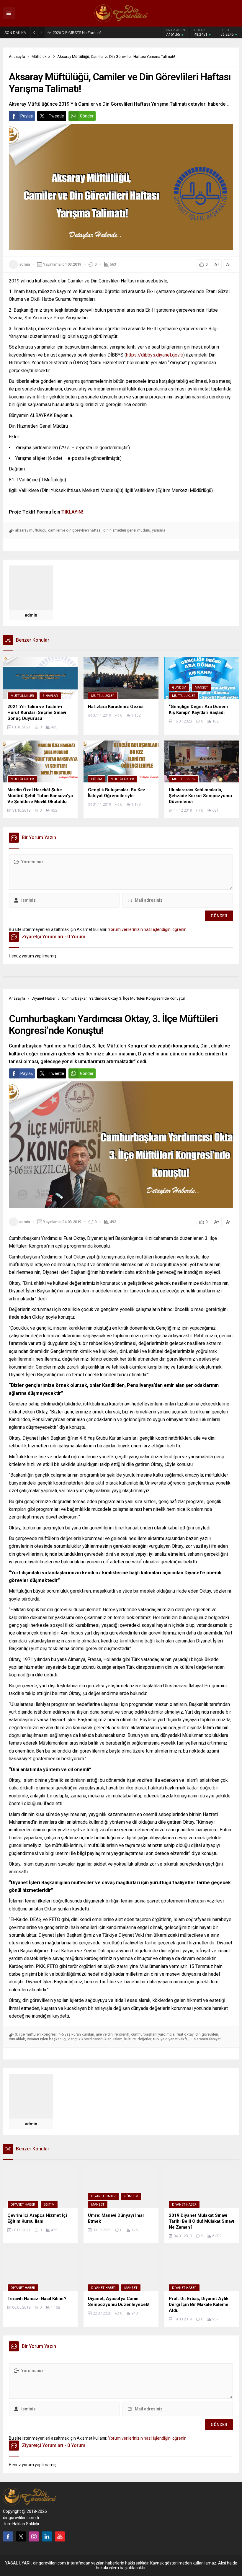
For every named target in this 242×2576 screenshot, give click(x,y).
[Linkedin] (47, 2536)
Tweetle (56, 116)
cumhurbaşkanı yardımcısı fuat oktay (162, 2034)
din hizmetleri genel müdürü (127, 530)
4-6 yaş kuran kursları (76, 2034)
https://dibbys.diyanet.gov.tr (155, 355)
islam (118, 2039)
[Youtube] (60, 2536)
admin (24, 264)
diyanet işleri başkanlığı (47, 2039)
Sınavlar (50, 696)
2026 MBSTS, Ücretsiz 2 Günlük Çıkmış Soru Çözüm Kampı (90, 32)
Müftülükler (41, 57)
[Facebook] (8, 2536)
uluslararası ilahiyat (205, 2039)
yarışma (159, 530)
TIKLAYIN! (72, 512)
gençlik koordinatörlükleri (90, 2039)
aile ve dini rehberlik (113, 2034)
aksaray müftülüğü (31, 530)
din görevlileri (207, 2034)
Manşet (201, 688)
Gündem (179, 688)
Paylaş (27, 116)
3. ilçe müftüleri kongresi (36, 2034)
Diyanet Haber (44, 998)
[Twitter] (21, 2536)
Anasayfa (17, 57)
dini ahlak (17, 2039)
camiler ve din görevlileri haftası (75, 530)
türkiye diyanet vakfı (170, 2039)
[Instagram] (34, 2536)
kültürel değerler (138, 2039)
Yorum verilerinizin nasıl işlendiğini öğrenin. (148, 929)
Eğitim (97, 779)
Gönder (87, 116)
